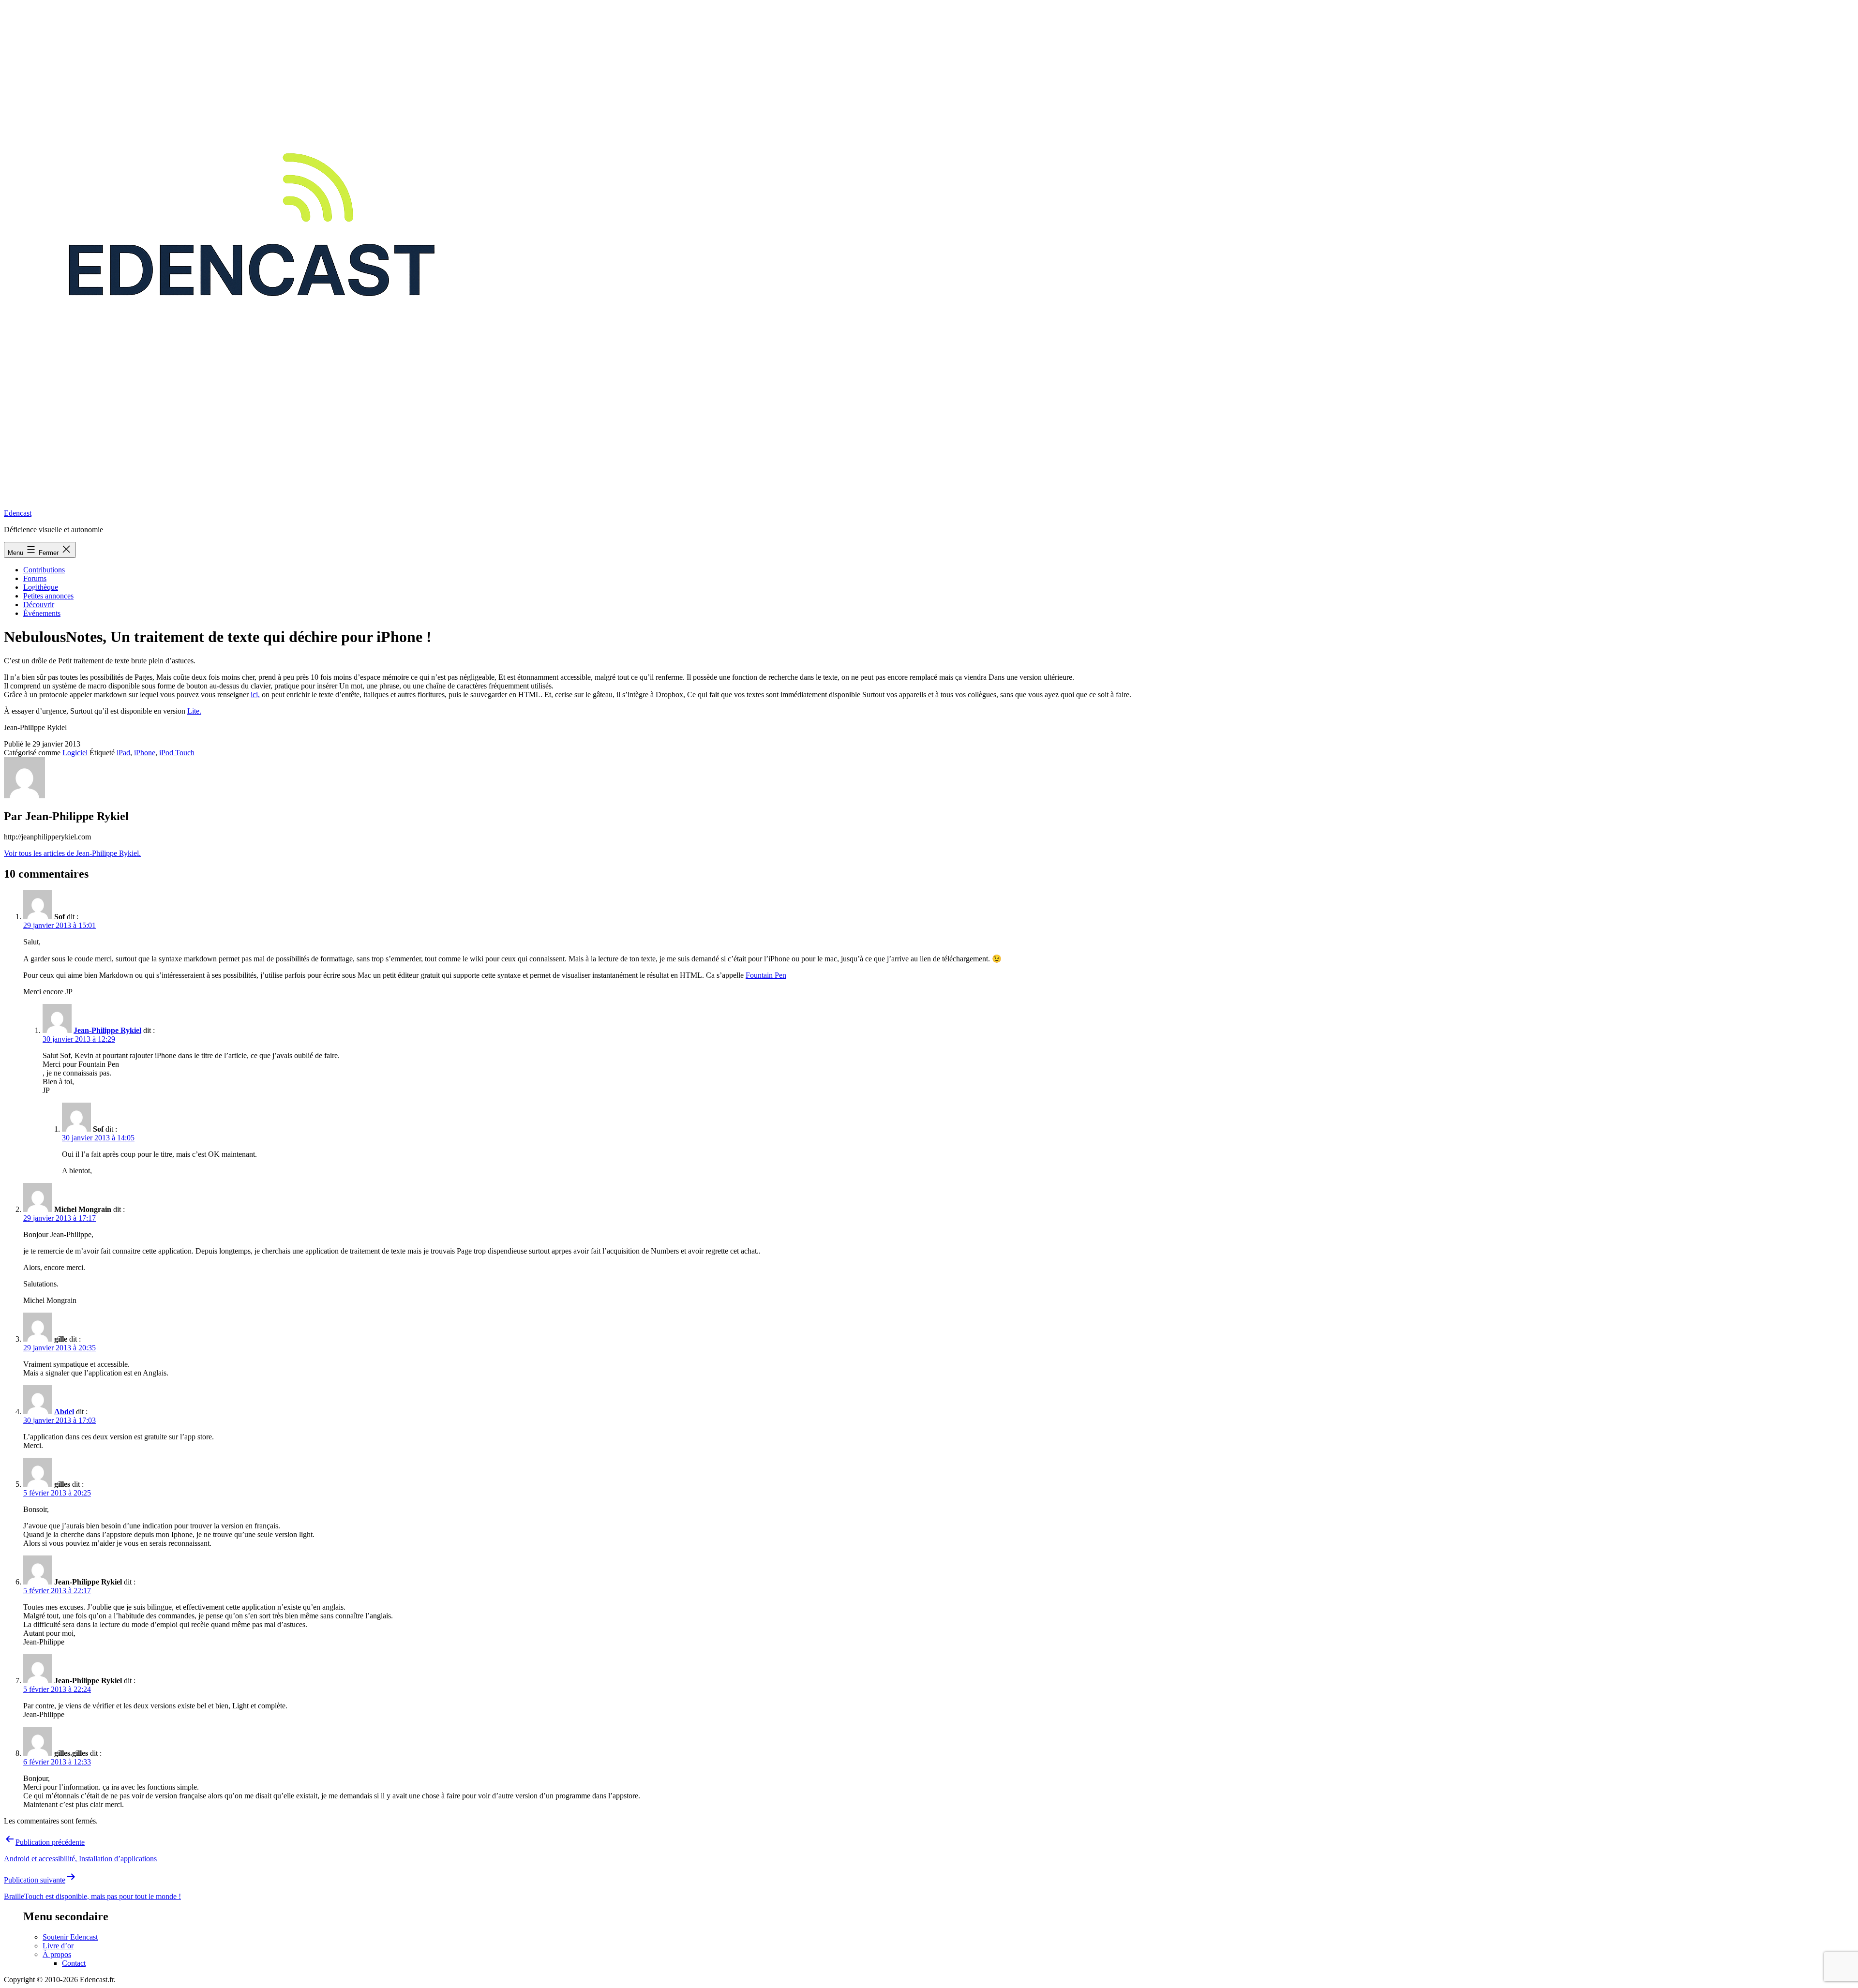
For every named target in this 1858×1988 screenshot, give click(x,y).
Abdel (64, 1412)
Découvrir (39, 605)
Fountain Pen (766, 975)
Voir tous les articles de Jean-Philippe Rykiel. (72, 853)
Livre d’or (58, 1946)
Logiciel (75, 753)
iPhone (145, 753)
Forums (35, 578)
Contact (74, 1963)
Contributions (44, 570)
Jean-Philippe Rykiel (107, 1030)
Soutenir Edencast (70, 1937)
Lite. (194, 711)
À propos (57, 1954)
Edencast (18, 513)
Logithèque (41, 587)
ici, (255, 695)
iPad (123, 753)
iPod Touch (177, 753)
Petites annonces (48, 596)
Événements (42, 613)
